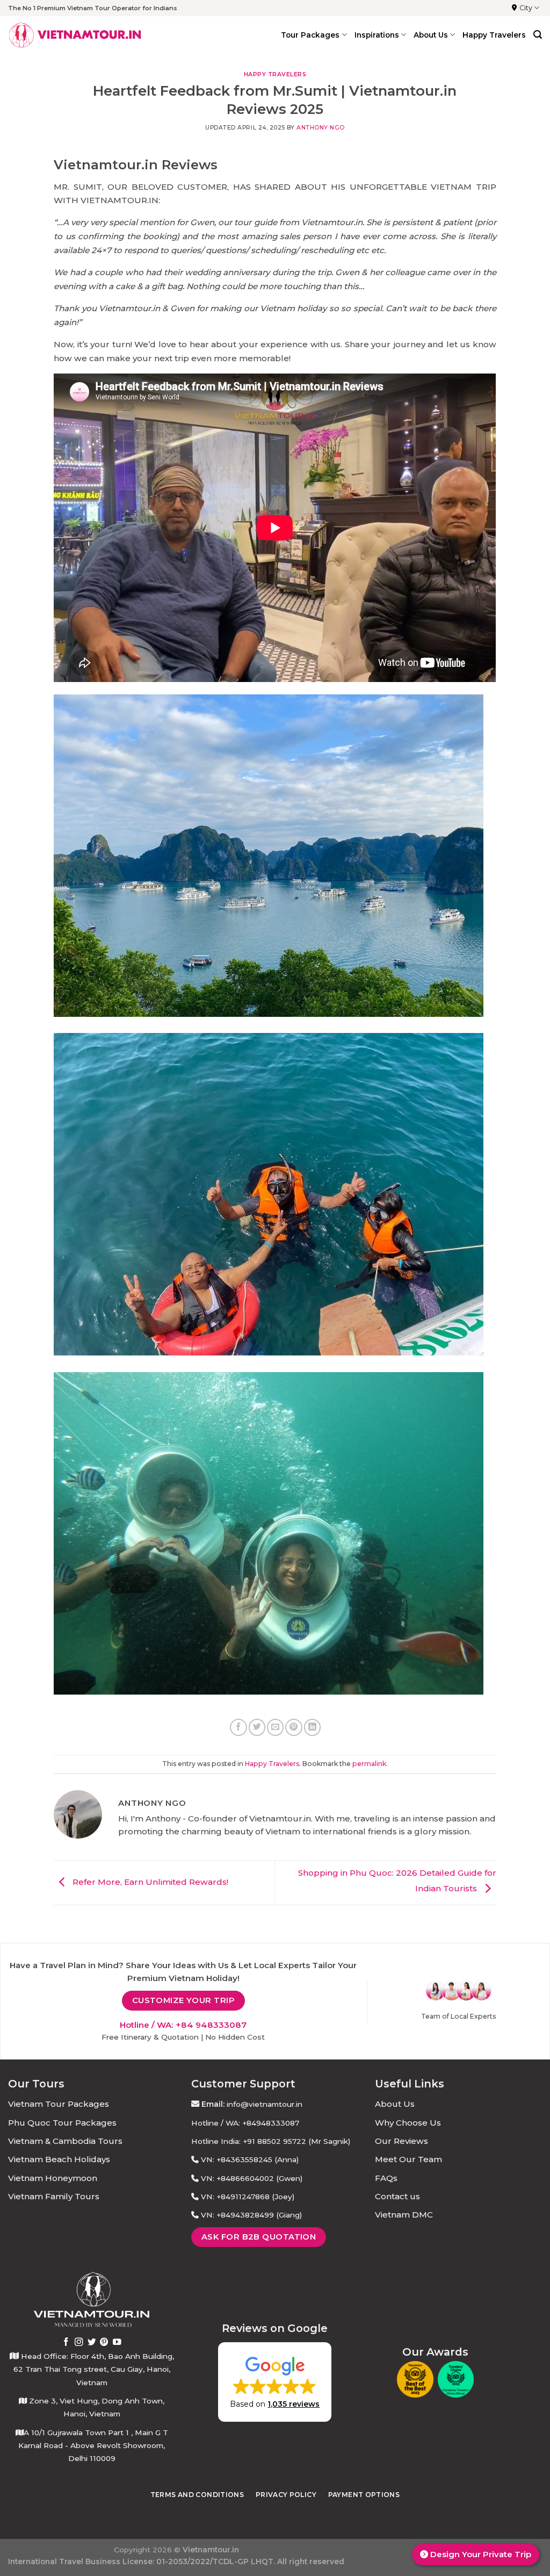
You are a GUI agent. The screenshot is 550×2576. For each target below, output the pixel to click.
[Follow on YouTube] (117, 2342)
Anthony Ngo (321, 128)
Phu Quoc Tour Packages (62, 2123)
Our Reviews (401, 2141)
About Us (395, 2104)
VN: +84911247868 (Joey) (248, 2197)
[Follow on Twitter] (92, 2342)
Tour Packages (310, 35)
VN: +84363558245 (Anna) (250, 2159)
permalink (369, 1764)
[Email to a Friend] (275, 1727)
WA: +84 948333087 (202, 2025)
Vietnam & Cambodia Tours (65, 2141)
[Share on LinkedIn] (312, 1727)
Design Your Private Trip (480, 2554)
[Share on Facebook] (238, 1727)
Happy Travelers (494, 35)
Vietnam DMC (404, 2215)
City (526, 8)
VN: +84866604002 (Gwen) (252, 2178)
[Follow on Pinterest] (104, 2342)
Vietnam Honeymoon (53, 2178)
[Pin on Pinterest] (294, 1727)
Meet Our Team (408, 2159)
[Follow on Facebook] (66, 2342)
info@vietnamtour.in (265, 2104)
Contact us (397, 2196)
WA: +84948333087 (262, 2123)
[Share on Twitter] (257, 1727)
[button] (275, 2382)
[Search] (538, 35)
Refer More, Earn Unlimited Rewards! (149, 1882)
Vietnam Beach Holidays (59, 2159)
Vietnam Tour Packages (59, 2104)
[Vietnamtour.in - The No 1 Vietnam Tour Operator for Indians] (75, 35)
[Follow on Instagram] (79, 2342)
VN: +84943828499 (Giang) (251, 2215)
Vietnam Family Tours (54, 2196)
